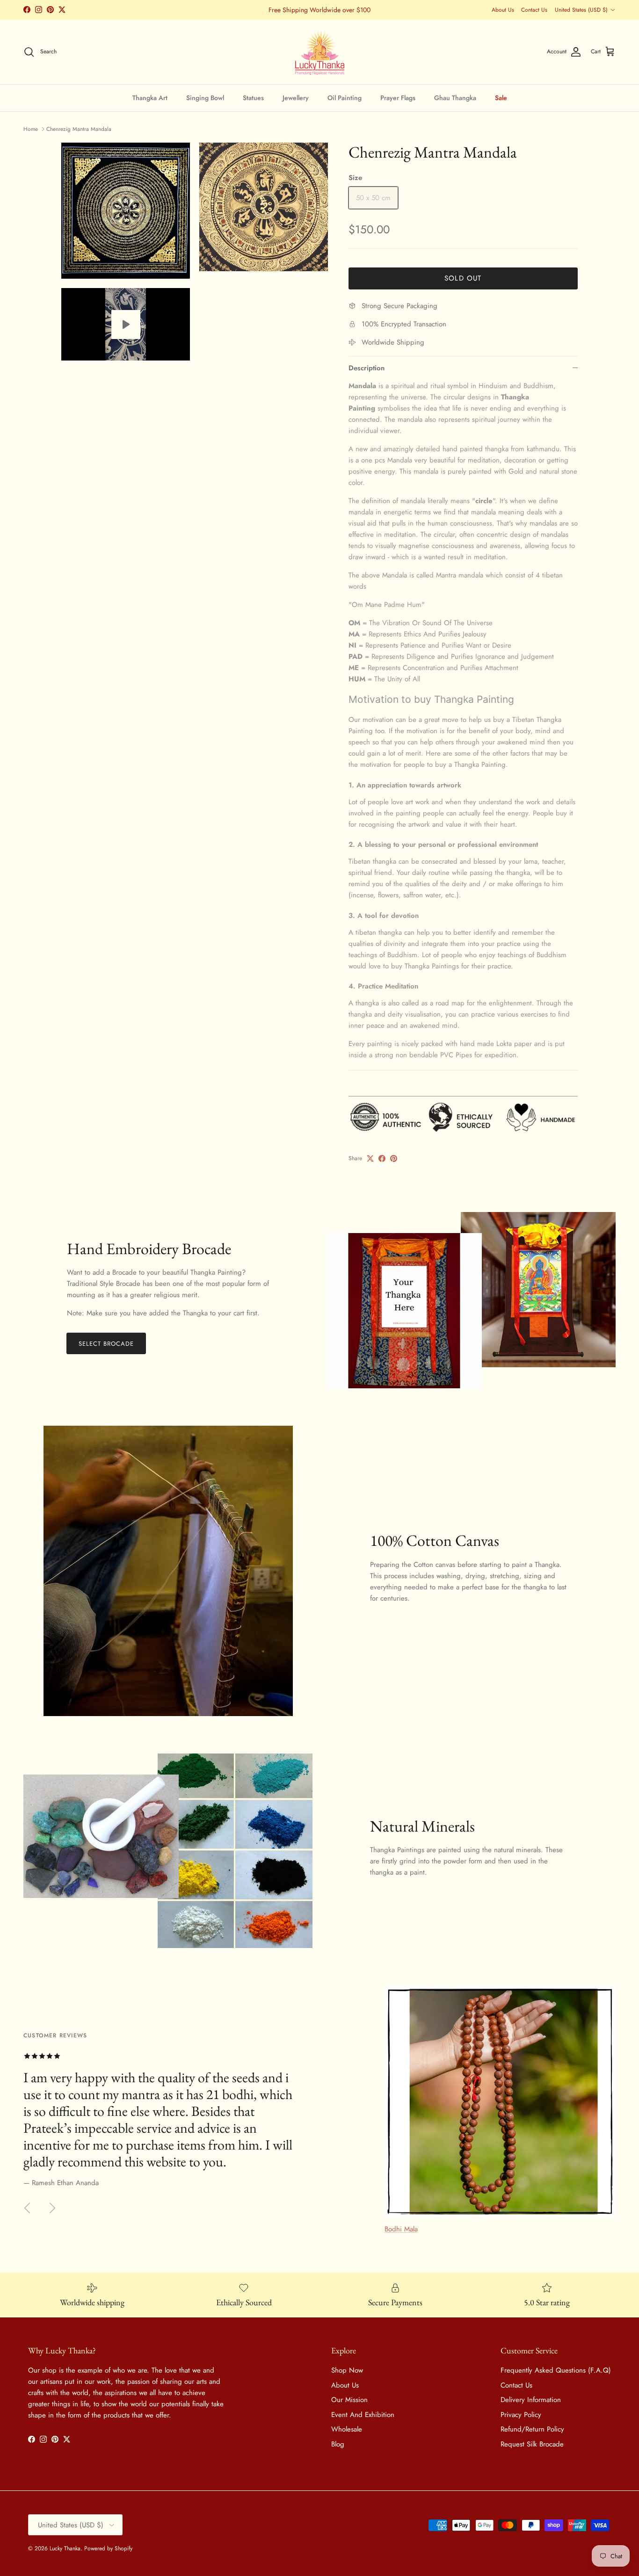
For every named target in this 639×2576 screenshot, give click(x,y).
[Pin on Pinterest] (394, 1158)
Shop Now (347, 2370)
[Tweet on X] (370, 1158)
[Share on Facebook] (382, 1158)
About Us (503, 10)
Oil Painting (345, 97)
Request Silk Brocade (532, 2444)
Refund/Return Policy (532, 2429)
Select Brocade (106, 1344)
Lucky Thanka (65, 2548)
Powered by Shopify (108, 2548)
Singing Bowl (205, 97)
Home (31, 129)
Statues (253, 97)
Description (367, 368)
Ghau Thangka (455, 97)
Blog (338, 2444)
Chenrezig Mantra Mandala (79, 129)
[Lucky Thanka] (320, 52)
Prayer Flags (398, 97)
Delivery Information (531, 2400)
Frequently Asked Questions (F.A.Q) (556, 2370)
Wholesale (347, 2429)
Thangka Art (150, 97)
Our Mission (349, 2400)
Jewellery (296, 97)
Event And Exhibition (363, 2415)
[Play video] (126, 325)
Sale (501, 97)
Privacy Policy (521, 2415)
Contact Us (534, 10)
